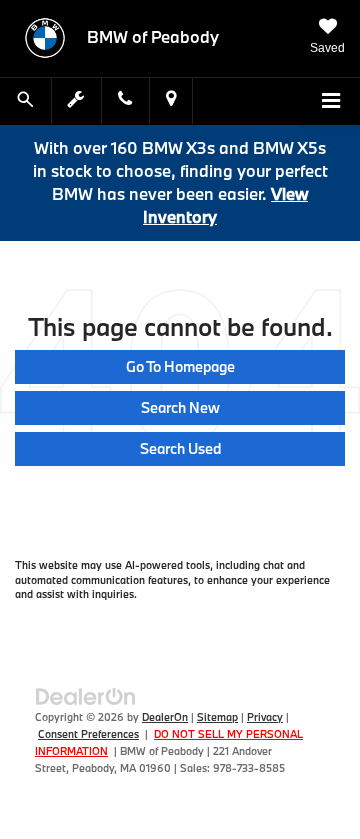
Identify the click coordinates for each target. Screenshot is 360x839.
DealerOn (165, 717)
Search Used (180, 448)
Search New (180, 407)
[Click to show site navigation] (331, 102)
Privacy (265, 717)
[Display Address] (171, 100)
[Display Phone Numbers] (125, 100)
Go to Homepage (180, 366)
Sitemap (217, 717)
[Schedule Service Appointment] (77, 100)
